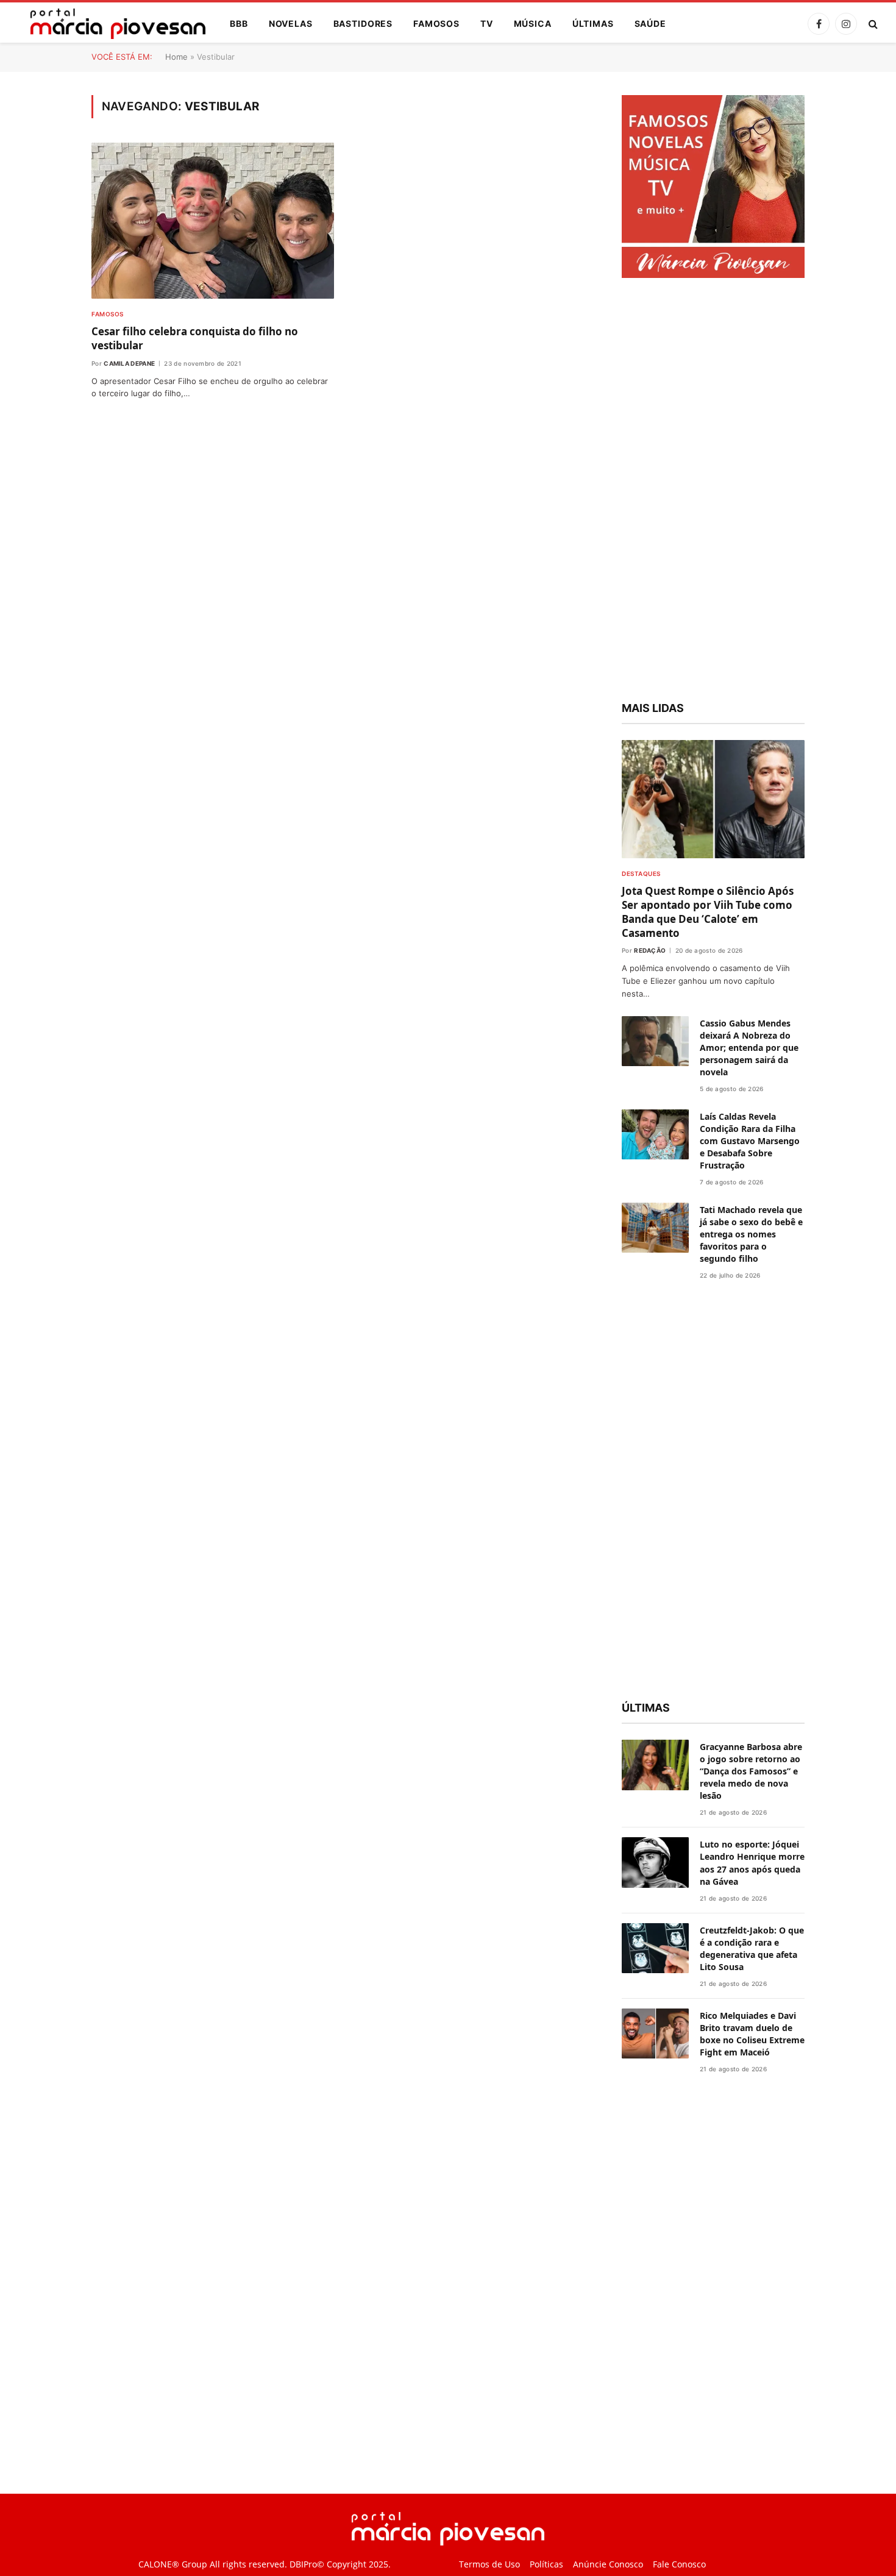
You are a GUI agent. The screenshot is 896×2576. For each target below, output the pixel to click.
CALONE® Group (173, 2564)
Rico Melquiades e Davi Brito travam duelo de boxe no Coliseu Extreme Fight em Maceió (752, 2034)
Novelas (291, 23)
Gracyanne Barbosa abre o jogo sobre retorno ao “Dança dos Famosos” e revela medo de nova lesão (751, 1771)
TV (487, 23)
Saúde (650, 23)
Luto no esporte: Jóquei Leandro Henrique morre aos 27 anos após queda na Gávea (752, 1863)
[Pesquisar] (872, 24)
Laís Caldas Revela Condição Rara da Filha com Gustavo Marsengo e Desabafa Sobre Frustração (750, 1141)
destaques (641, 873)
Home (176, 57)
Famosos (436, 23)
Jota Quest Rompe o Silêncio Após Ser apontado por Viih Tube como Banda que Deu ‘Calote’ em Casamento (708, 912)
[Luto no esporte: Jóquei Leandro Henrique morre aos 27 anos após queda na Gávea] (655, 1863)
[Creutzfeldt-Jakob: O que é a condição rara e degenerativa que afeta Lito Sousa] (655, 1948)
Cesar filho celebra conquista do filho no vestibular (195, 338)
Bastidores (363, 23)
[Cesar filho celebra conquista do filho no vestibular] (213, 221)
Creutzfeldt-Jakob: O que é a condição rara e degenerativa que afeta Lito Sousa (752, 1948)
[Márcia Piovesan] (112, 24)
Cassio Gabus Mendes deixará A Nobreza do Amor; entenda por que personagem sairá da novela (749, 1048)
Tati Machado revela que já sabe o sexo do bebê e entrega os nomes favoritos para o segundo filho (751, 1234)
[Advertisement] (713, 491)
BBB (239, 23)
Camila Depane (129, 363)
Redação (650, 950)
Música (533, 23)
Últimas (593, 23)
